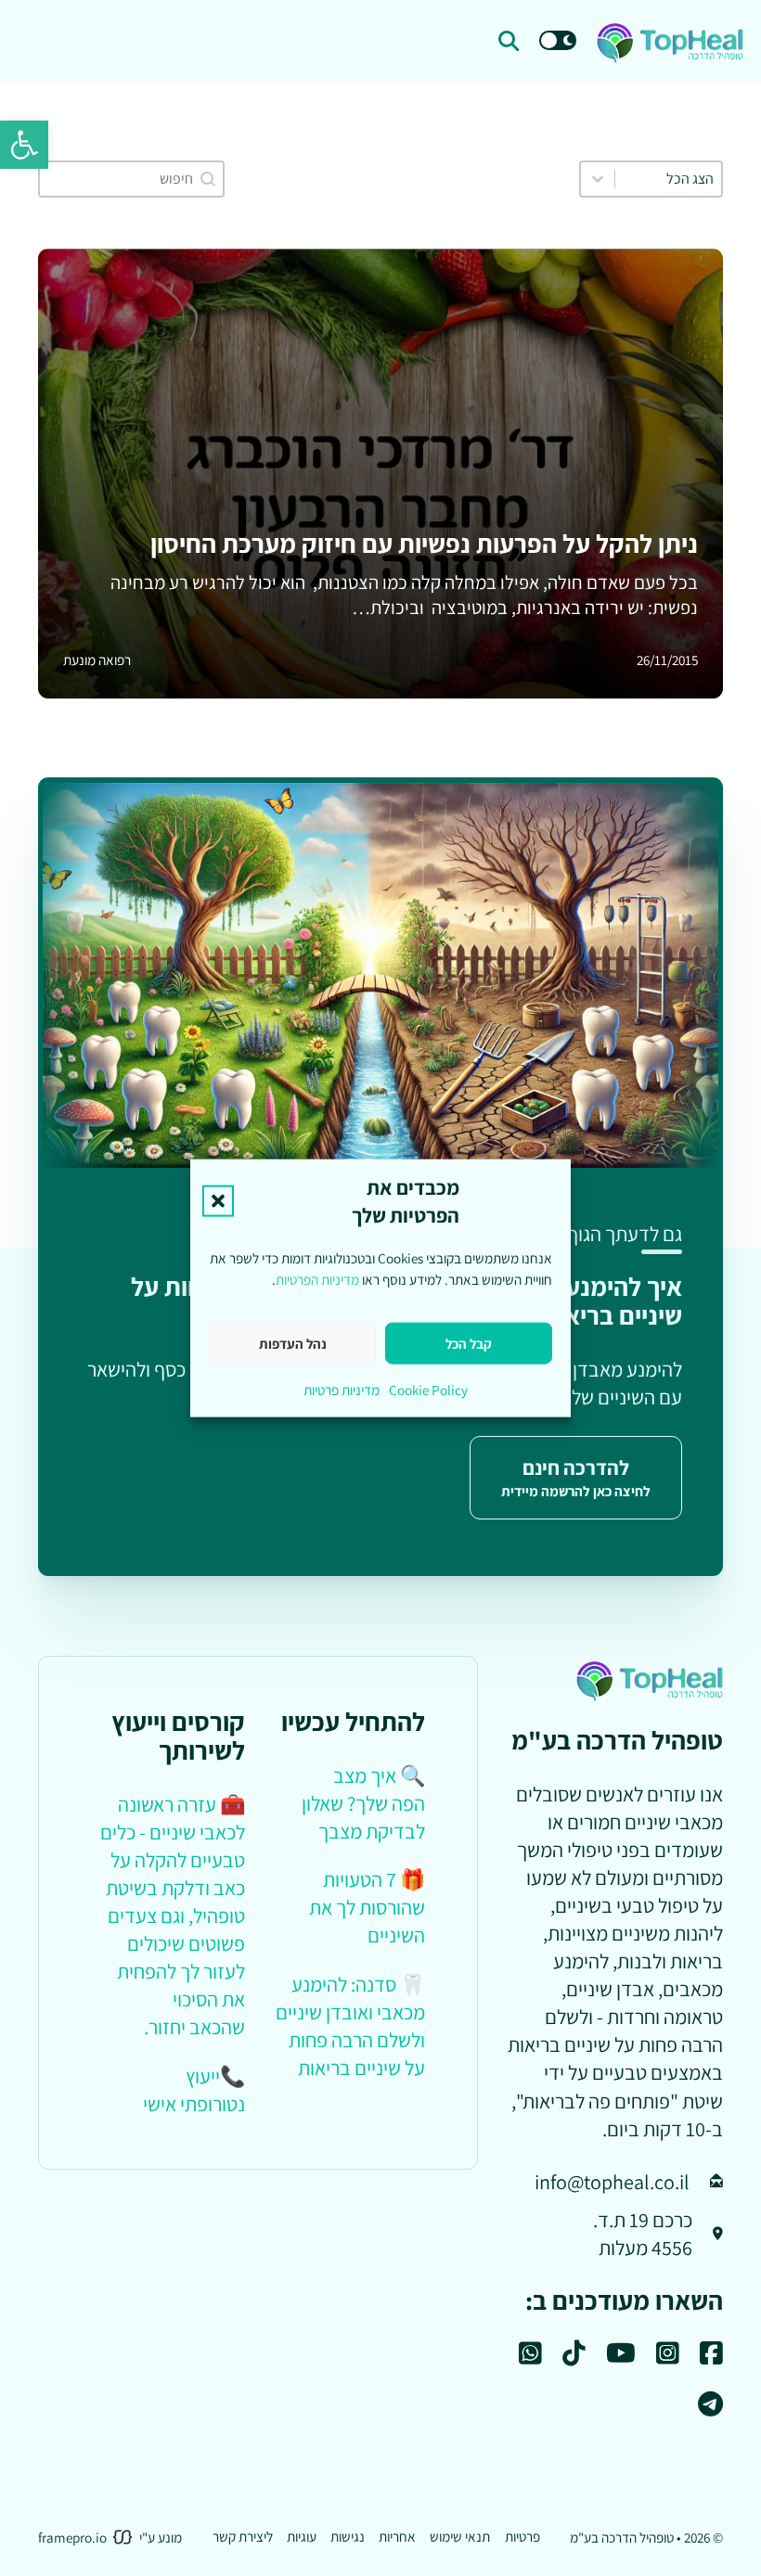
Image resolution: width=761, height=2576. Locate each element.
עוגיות (302, 2536)
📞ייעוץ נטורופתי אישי (194, 2089)
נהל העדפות (293, 1343)
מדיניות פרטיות (342, 1390)
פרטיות (522, 2536)
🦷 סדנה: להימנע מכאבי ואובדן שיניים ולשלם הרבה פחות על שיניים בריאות (350, 2025)
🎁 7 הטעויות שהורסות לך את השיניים (367, 1907)
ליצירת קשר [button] (243, 2536)
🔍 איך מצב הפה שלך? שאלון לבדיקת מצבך (363, 1803)
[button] (24, 145)
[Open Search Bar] (509, 41)
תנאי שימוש (460, 2536)
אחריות (397, 2536)
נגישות (348, 2536)
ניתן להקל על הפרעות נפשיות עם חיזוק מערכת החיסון (424, 543)
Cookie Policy (428, 1390)
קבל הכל (469, 1343)
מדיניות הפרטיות (317, 1278)
